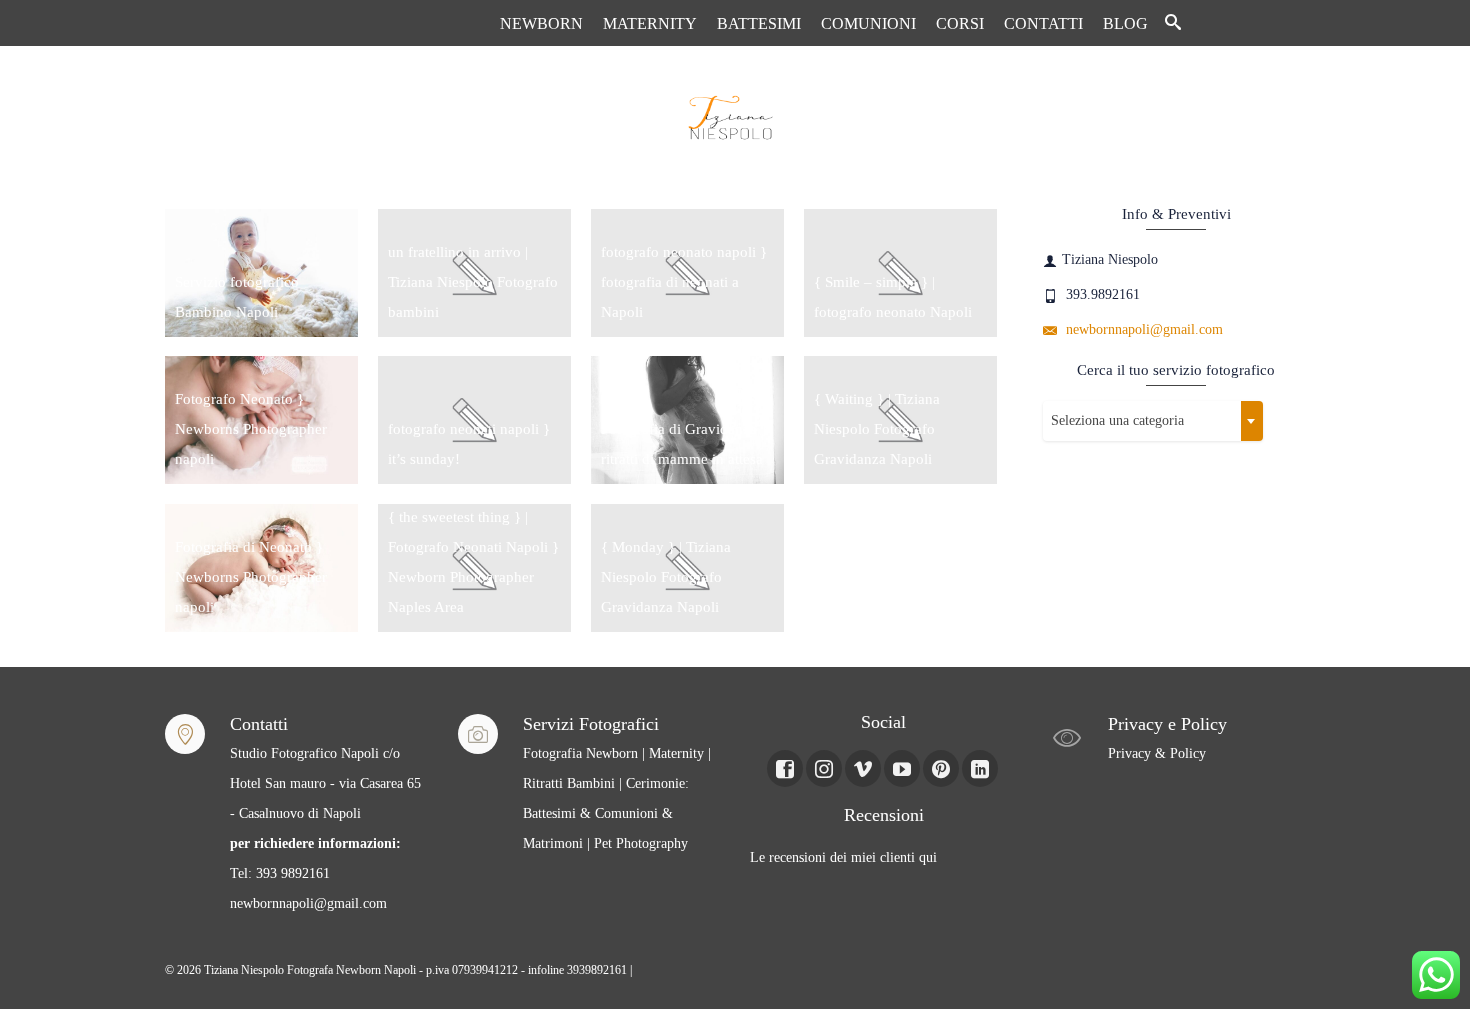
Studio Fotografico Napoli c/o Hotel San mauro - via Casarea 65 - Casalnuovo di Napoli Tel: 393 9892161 (325, 813)
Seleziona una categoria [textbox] (1117, 420)
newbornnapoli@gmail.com (1142, 329)
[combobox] (1153, 421)
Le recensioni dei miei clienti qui (843, 857)
